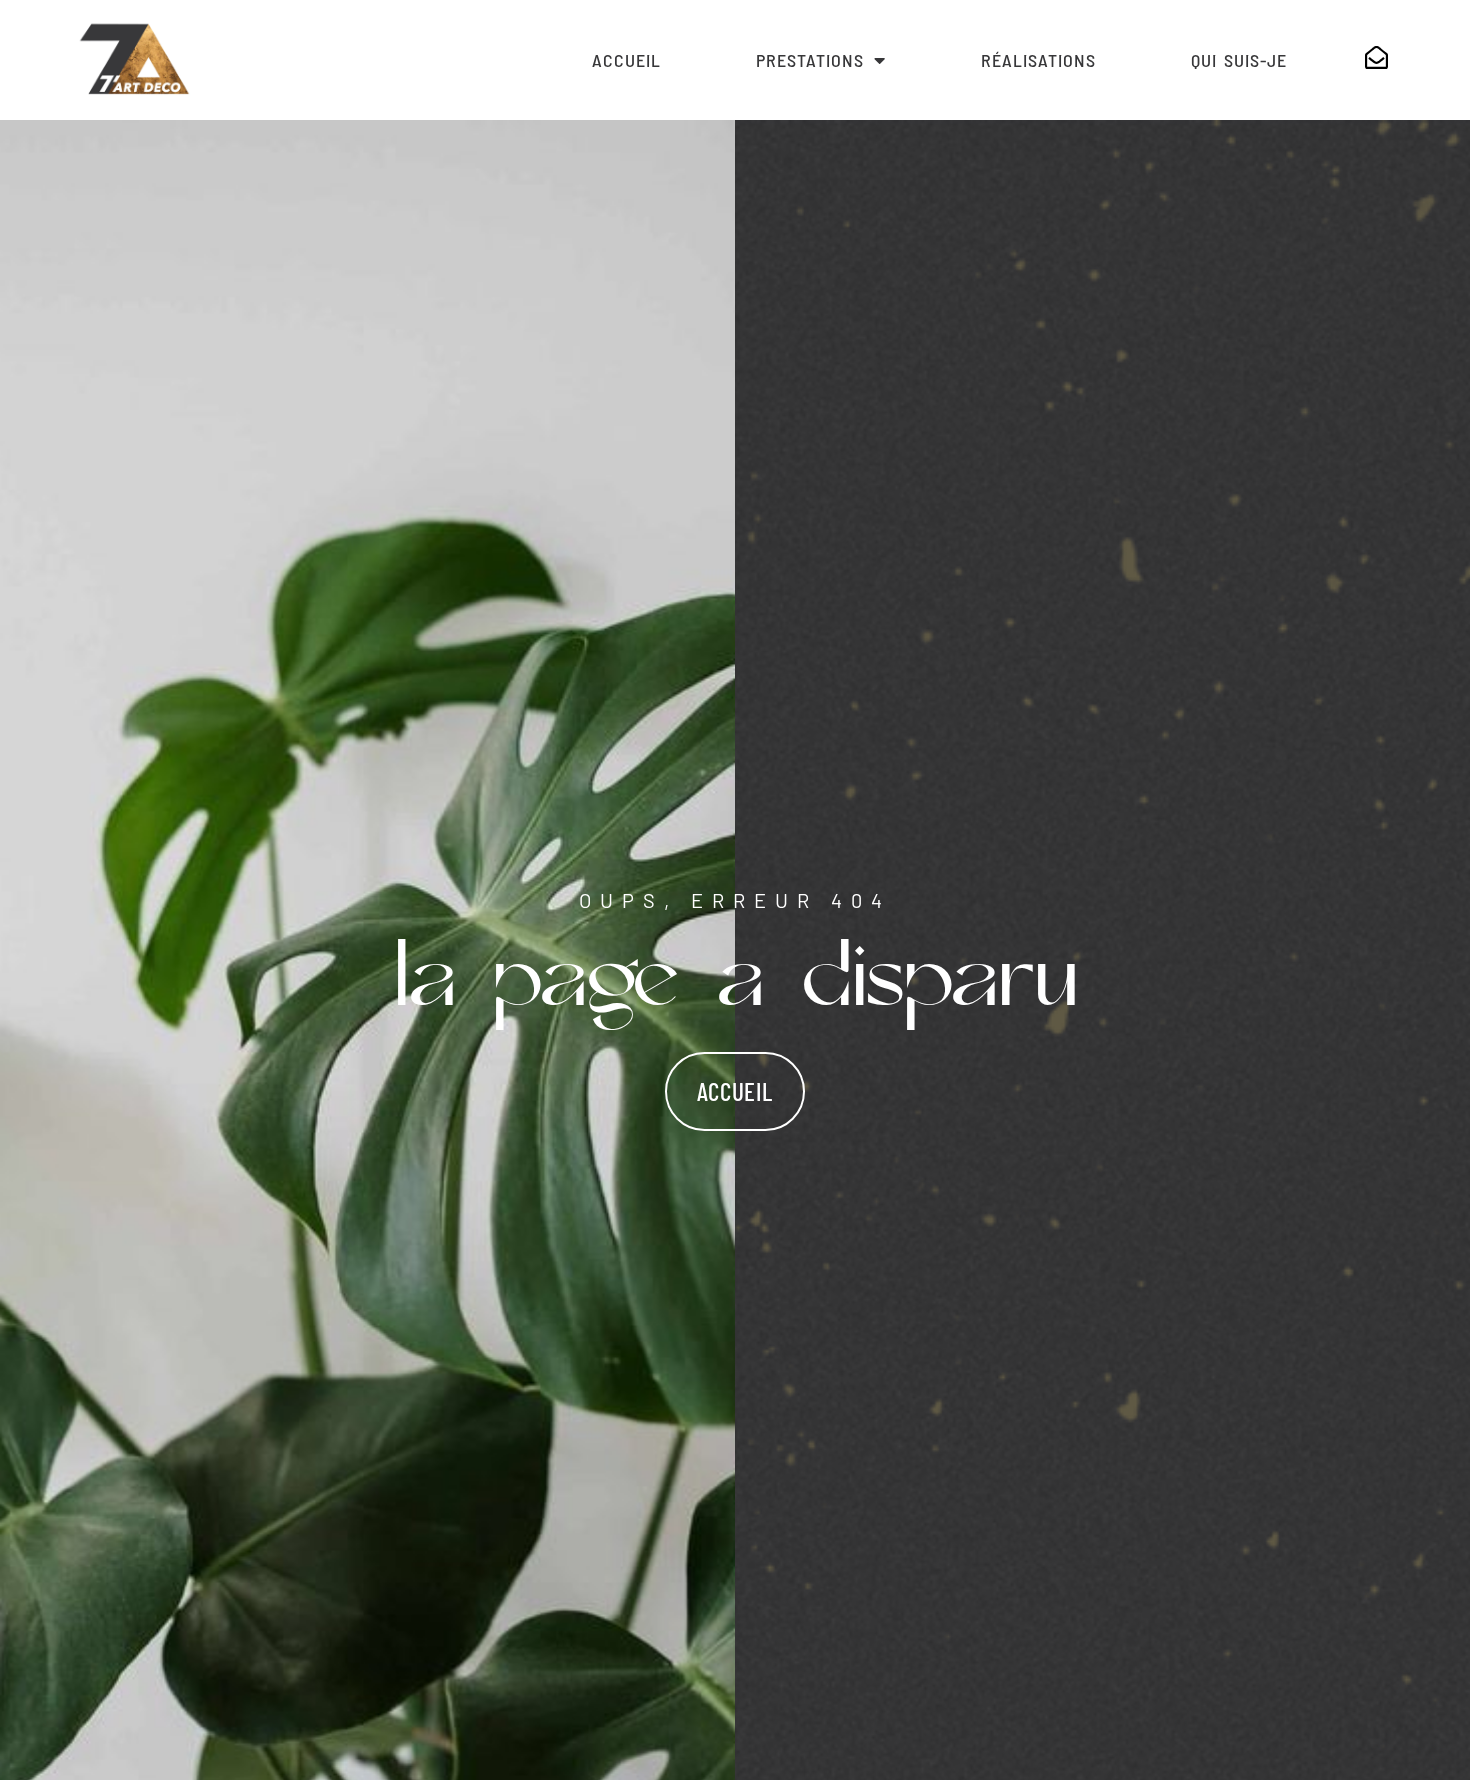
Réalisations (1038, 60)
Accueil (626, 60)
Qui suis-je (1239, 60)
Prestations (810, 60)
